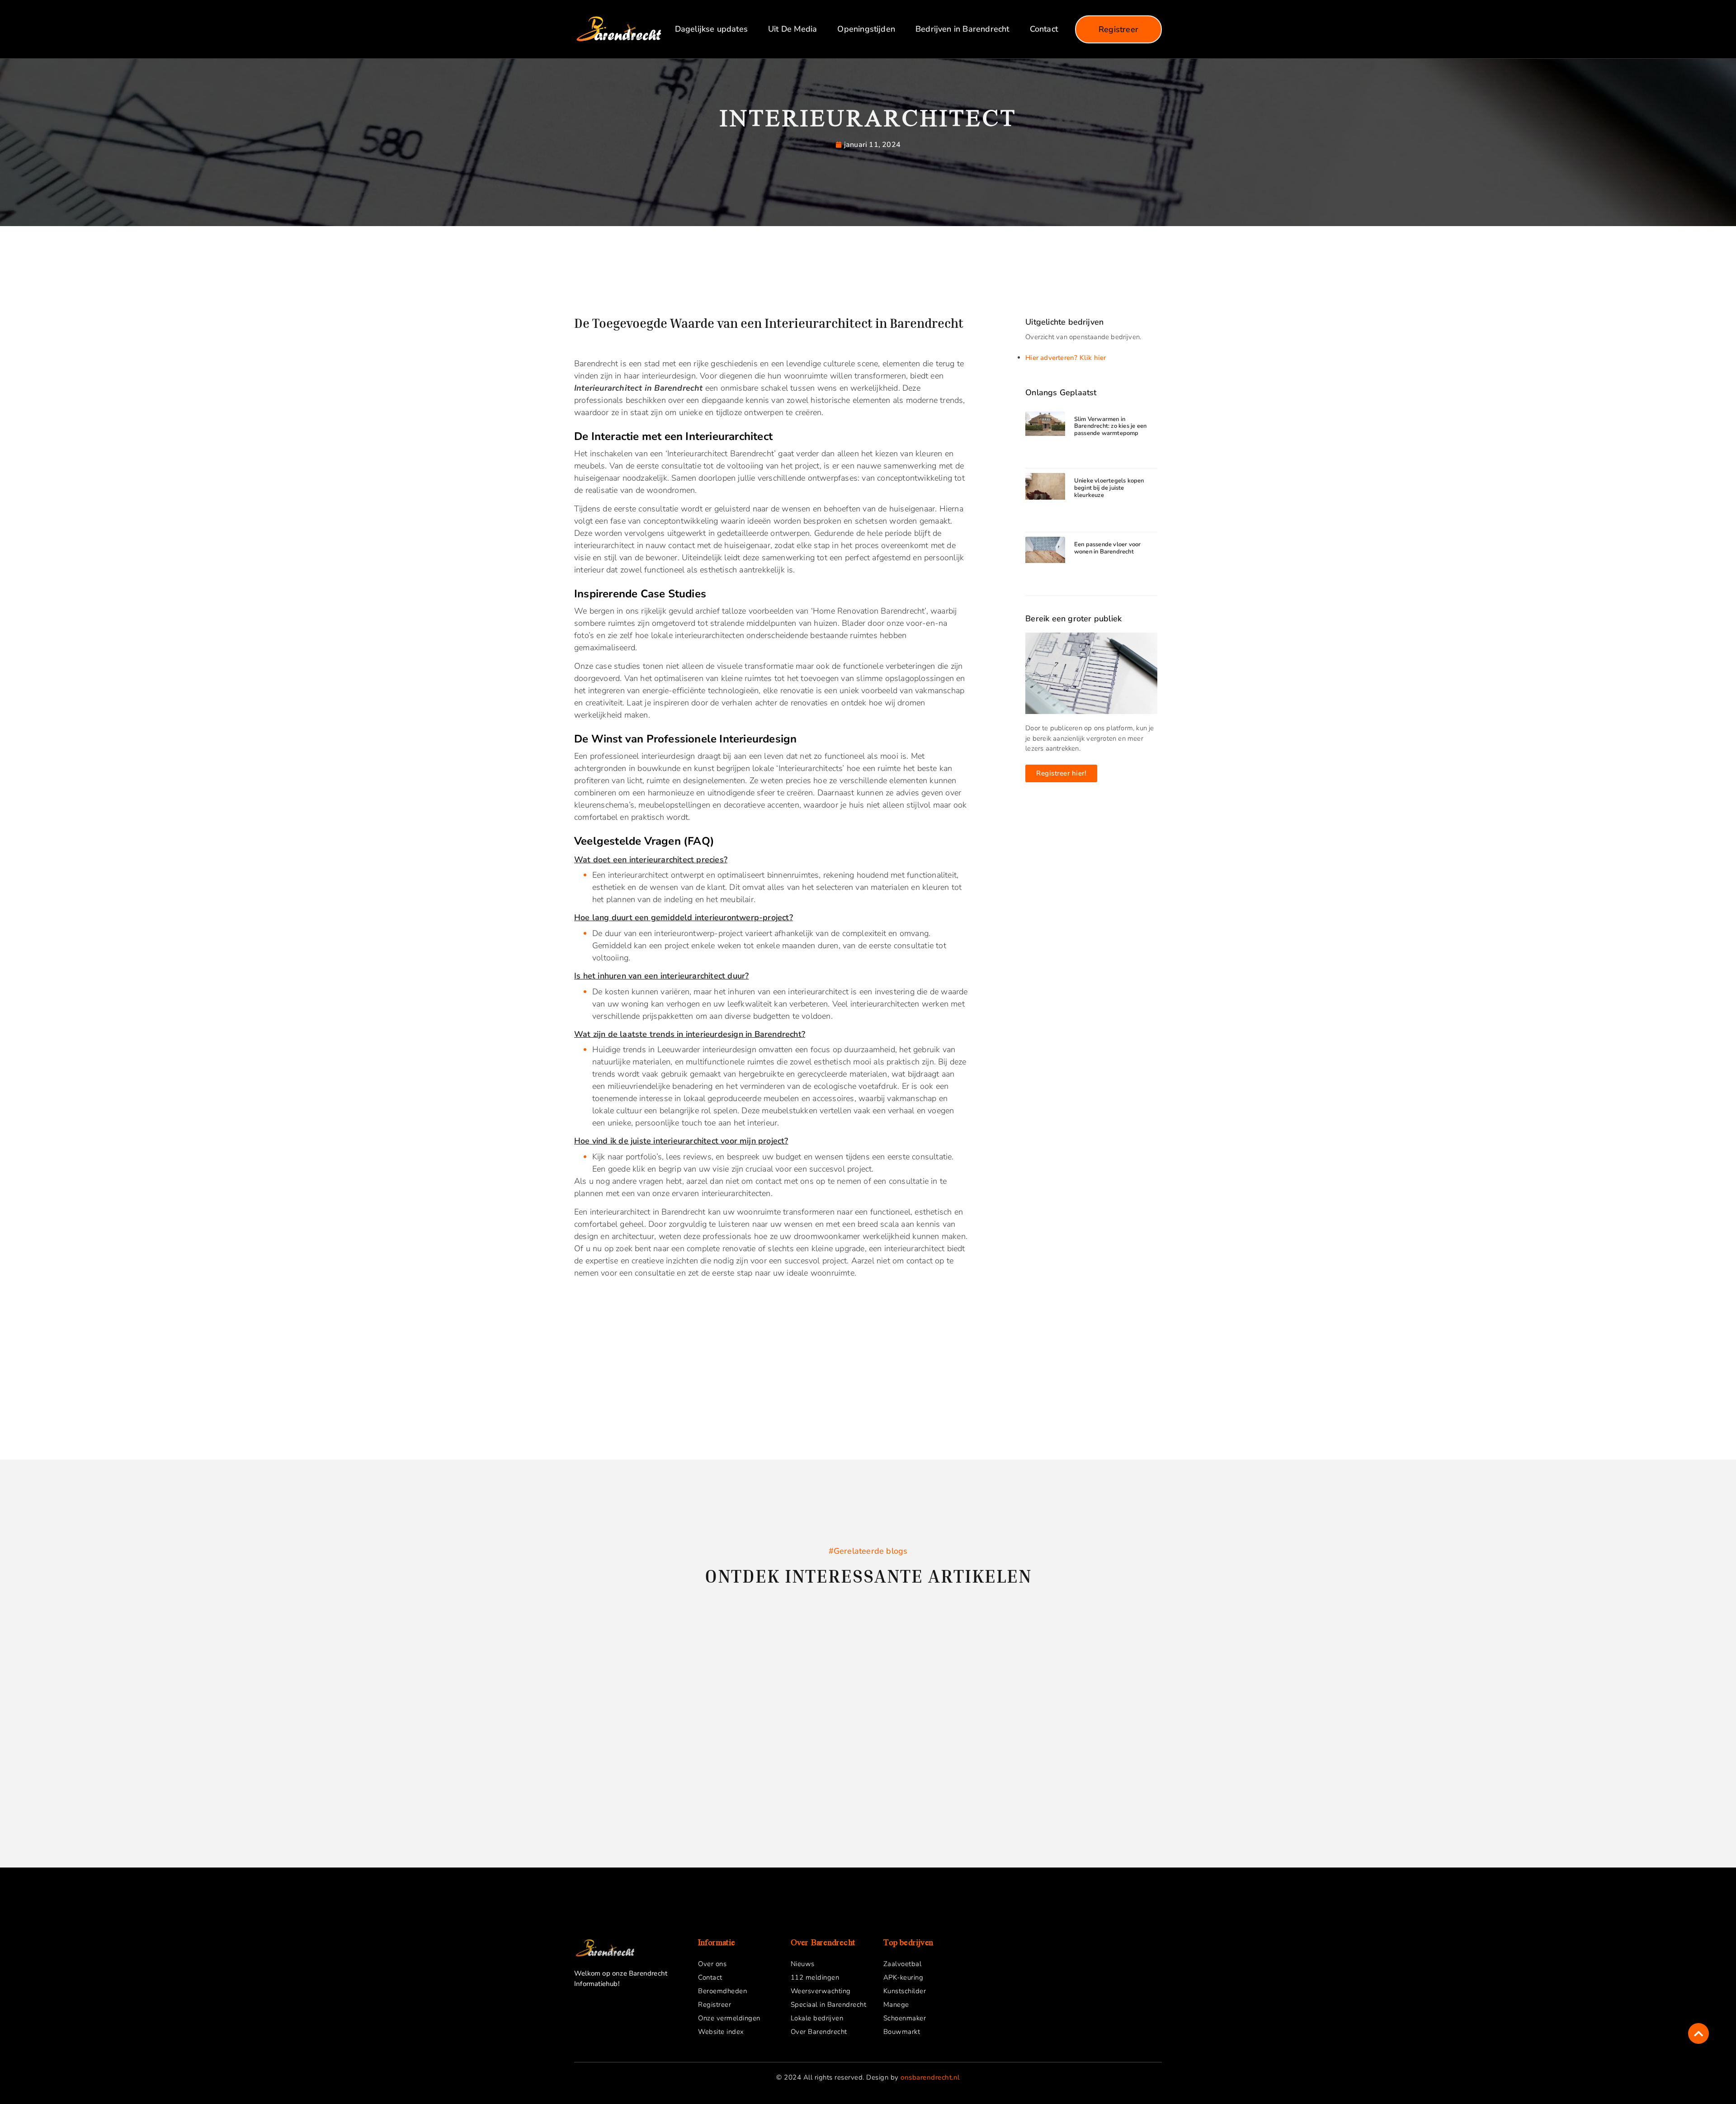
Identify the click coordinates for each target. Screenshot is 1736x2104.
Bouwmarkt (902, 2032)
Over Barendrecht (819, 2032)
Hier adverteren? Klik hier (1066, 358)
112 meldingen (815, 1977)
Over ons (712, 1964)
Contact (1044, 29)
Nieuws (803, 1964)
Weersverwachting (821, 1991)
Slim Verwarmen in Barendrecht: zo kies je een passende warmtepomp (1110, 426)
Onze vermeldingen (729, 2018)
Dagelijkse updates (711, 29)
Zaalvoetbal (903, 1964)
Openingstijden (866, 29)
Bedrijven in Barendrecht (962, 29)
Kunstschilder (905, 1991)
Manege (896, 2005)
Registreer (715, 2005)
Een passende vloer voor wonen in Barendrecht (1108, 548)
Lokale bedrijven (817, 2018)
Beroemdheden (722, 1991)
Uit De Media (793, 29)
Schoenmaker (905, 2018)
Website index (721, 2032)
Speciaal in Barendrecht (829, 2005)
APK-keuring (903, 1977)
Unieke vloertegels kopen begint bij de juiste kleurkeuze (1109, 488)
